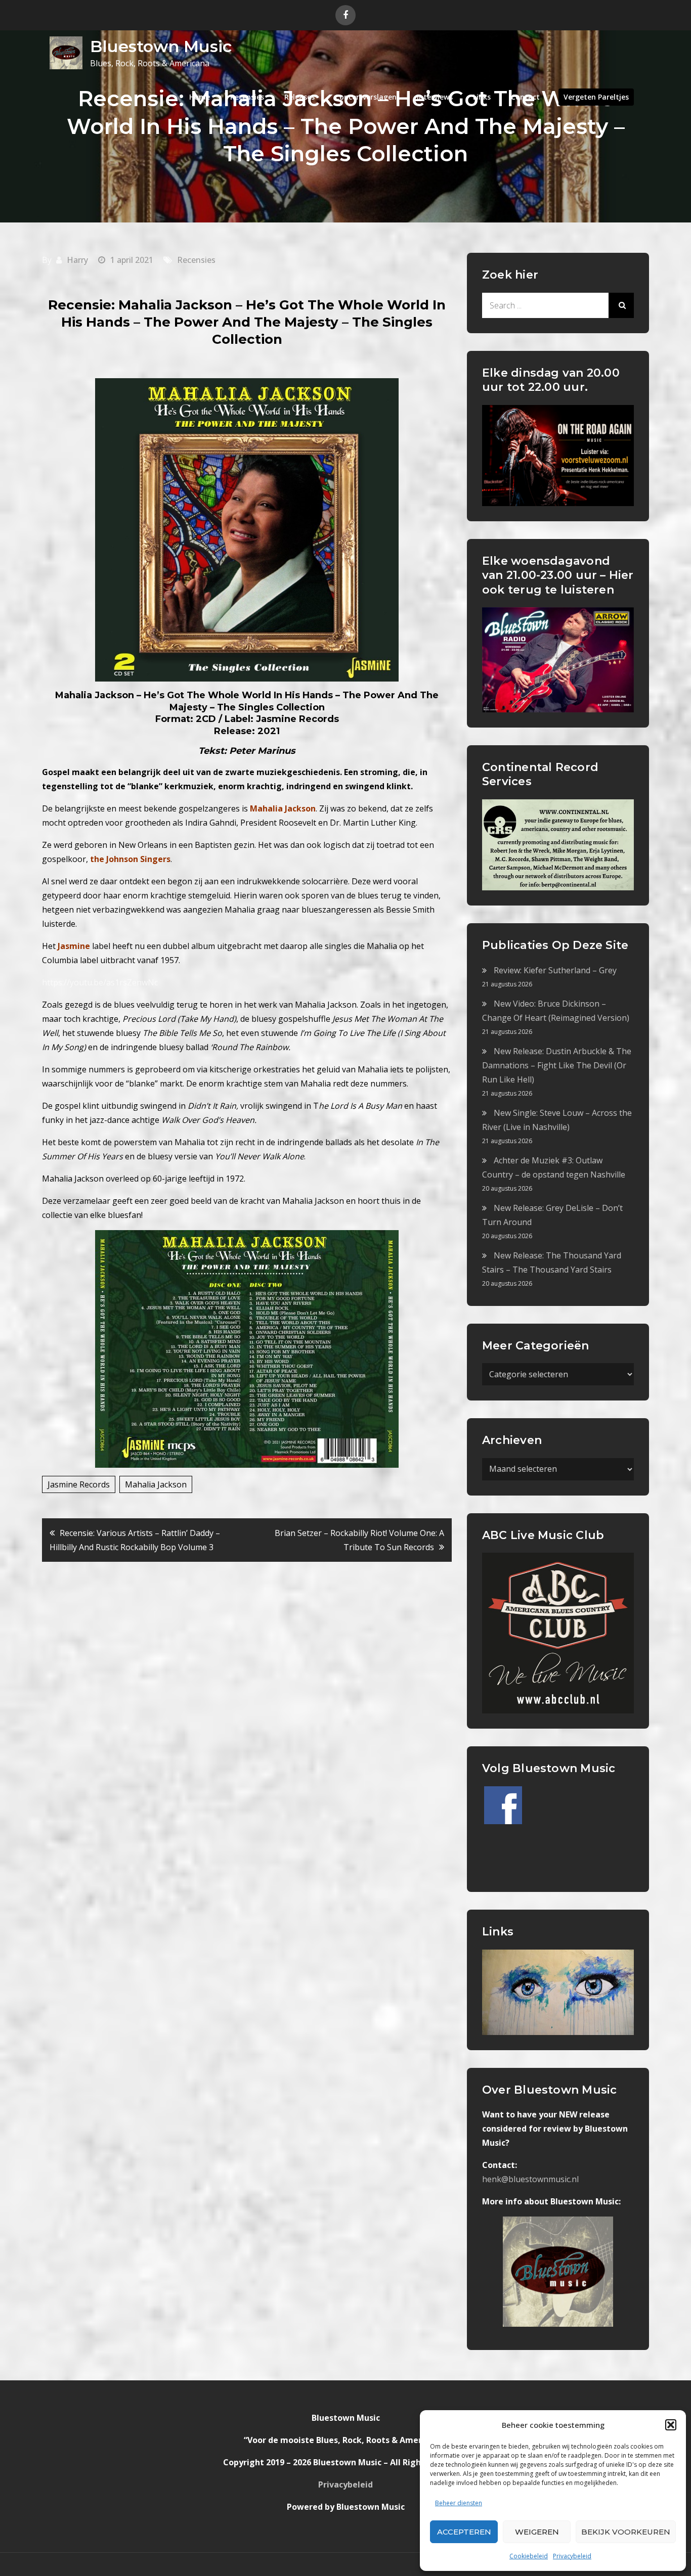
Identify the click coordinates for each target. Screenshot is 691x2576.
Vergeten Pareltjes (596, 97)
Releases (299, 97)
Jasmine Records (79, 1484)
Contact (525, 97)
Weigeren (537, 2532)
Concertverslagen (366, 97)
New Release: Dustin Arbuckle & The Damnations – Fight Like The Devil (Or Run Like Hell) (557, 1065)
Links (482, 97)
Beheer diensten (459, 2503)
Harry (77, 260)
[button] (671, 2425)
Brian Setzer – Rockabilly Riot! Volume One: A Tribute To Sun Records (359, 1540)
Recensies (247, 97)
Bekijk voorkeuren (626, 2532)
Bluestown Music (161, 46)
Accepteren (464, 2532)
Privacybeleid (572, 2556)
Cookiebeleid (529, 2556)
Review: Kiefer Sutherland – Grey (555, 970)
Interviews (435, 97)
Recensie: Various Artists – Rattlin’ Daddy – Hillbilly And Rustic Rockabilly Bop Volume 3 (135, 1540)
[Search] (621, 305)
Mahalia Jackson (156, 1484)
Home (200, 97)
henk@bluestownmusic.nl (530, 2179)
